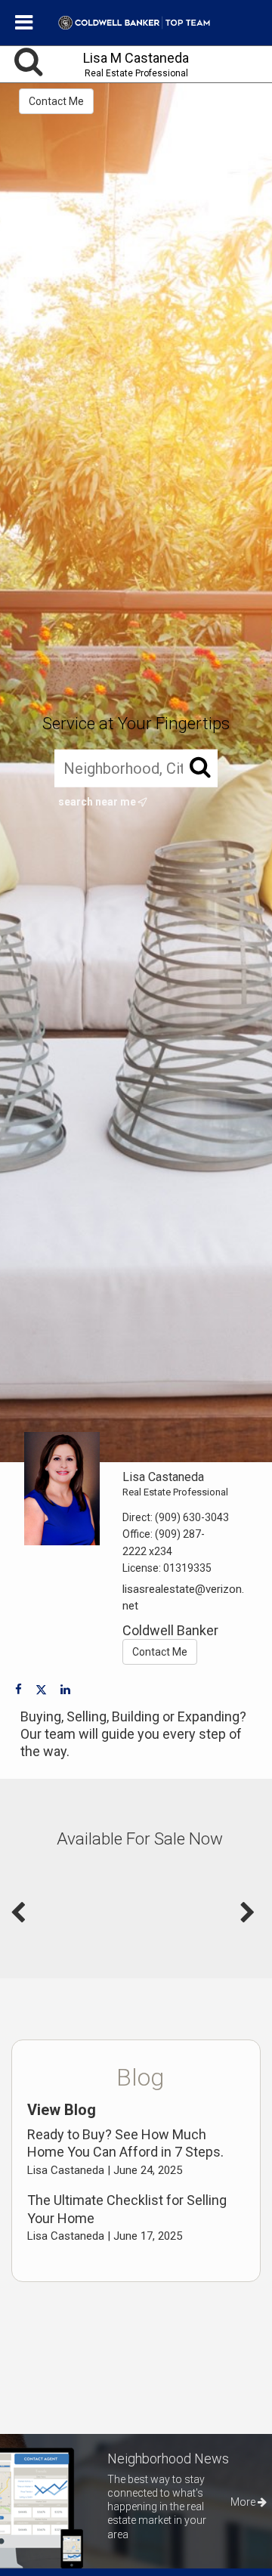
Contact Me (56, 101)
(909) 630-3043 (192, 1517)
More (244, 2502)
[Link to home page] (136, 23)
